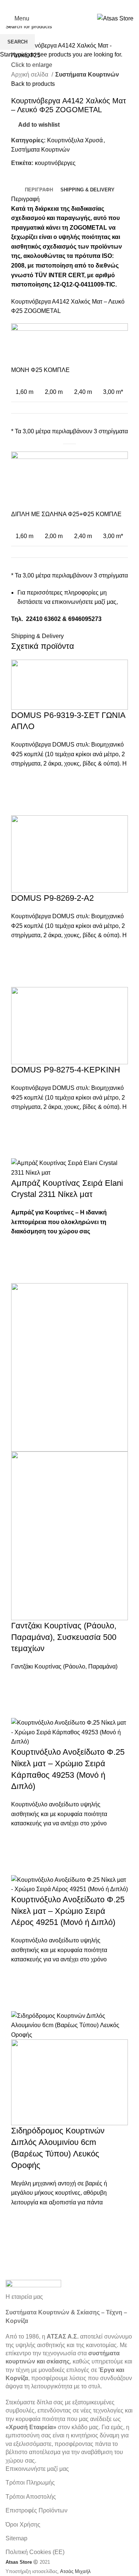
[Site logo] (115, 18)
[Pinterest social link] (79, 6)
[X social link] (60, 6)
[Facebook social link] (50, 6)
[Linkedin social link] (89, 6)
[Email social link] (70, 6)
